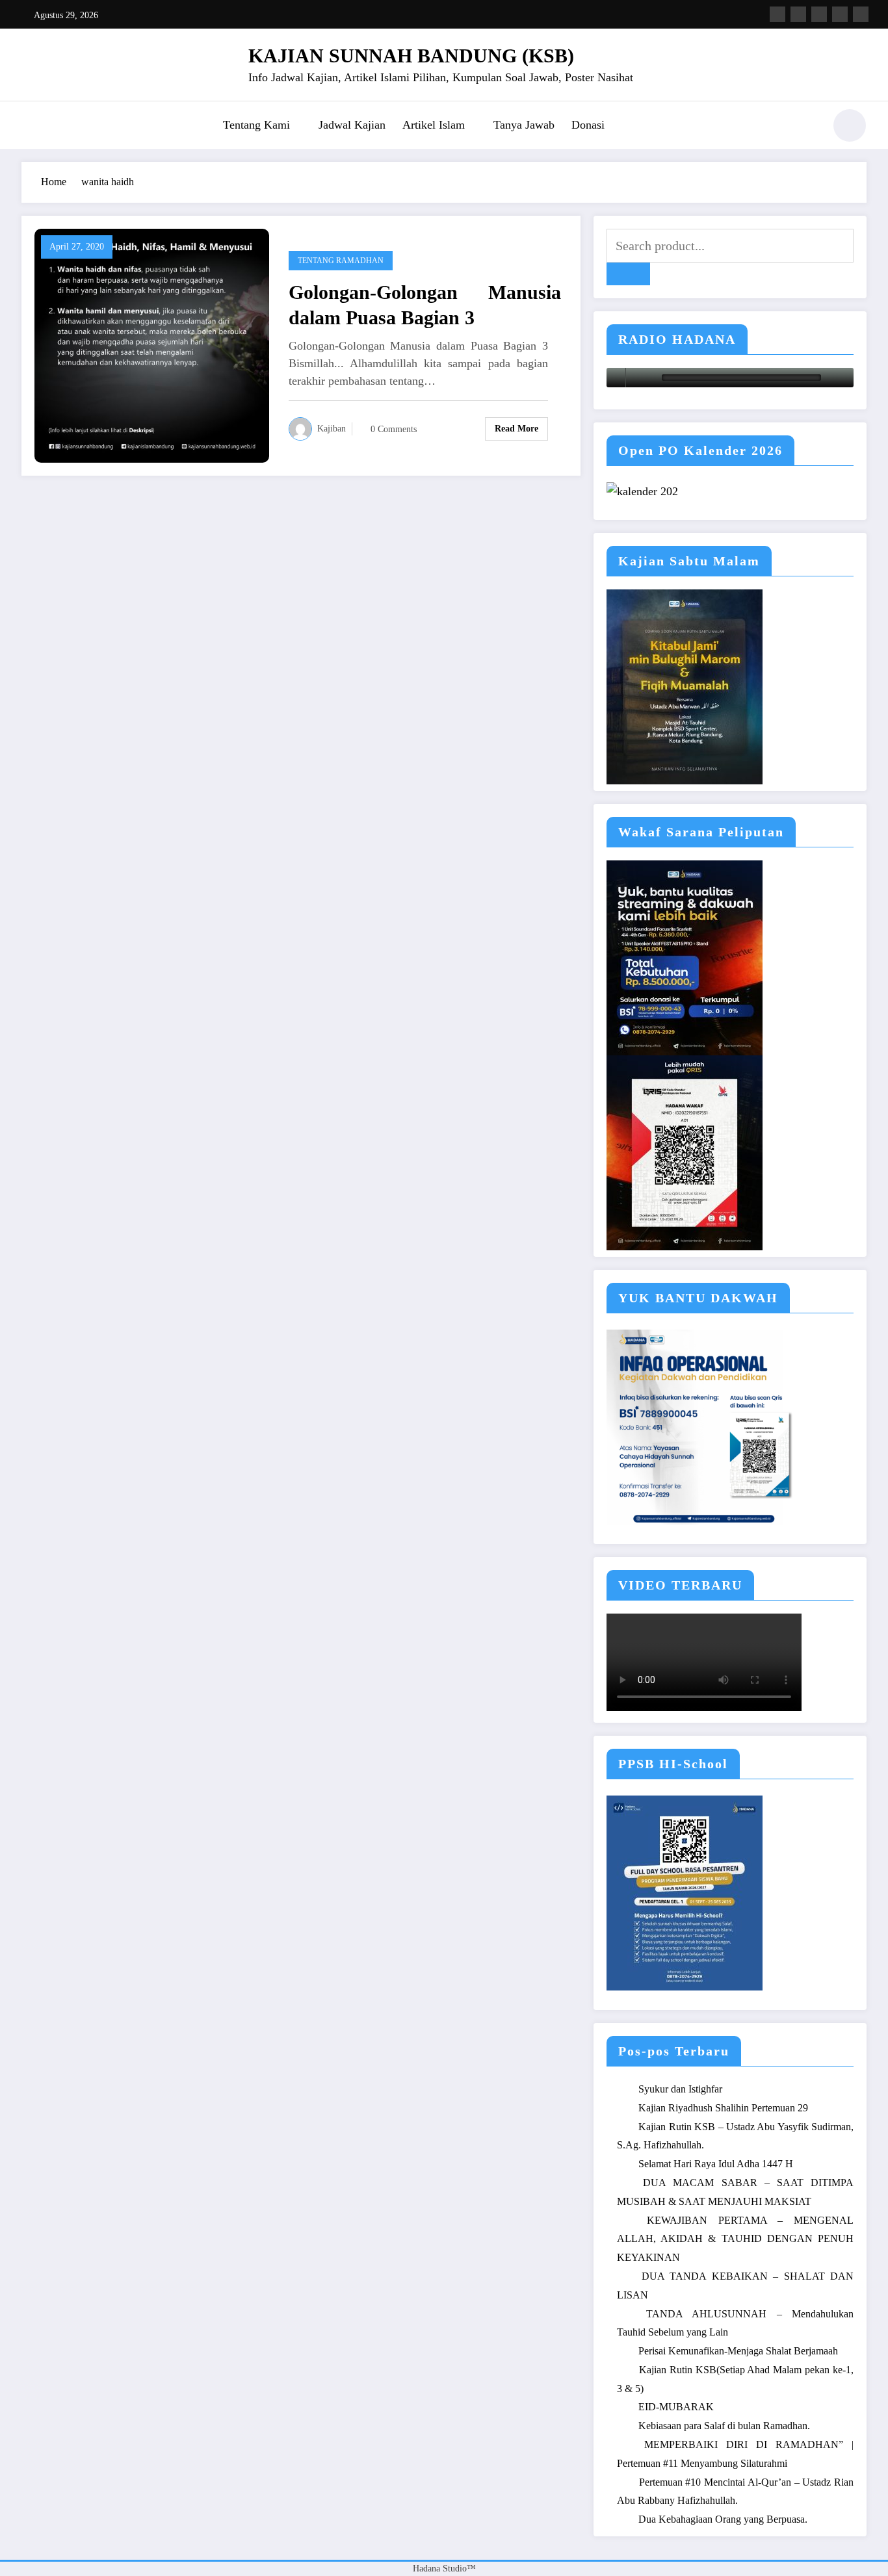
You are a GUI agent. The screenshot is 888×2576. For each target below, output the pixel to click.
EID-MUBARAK (676, 2407)
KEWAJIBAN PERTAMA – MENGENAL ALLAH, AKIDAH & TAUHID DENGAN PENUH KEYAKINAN (735, 2239)
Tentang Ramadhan (341, 261)
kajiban (332, 429)
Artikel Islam (434, 125)
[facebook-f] (777, 14)
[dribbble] (819, 14)
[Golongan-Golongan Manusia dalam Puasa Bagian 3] (152, 345)
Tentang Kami (256, 125)
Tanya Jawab (524, 125)
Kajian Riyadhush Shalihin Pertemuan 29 (723, 2108)
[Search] (807, 127)
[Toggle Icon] (31, 127)
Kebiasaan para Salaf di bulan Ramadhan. (724, 2426)
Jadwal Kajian (352, 125)
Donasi (588, 125)
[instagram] (840, 14)
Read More (516, 429)
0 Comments (394, 429)
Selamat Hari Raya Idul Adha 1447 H (716, 2164)
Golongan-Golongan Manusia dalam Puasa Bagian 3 (425, 305)
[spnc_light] (850, 125)
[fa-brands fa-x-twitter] (798, 14)
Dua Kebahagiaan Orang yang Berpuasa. (723, 2519)
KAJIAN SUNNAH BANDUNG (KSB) (411, 56)
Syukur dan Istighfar (680, 2089)
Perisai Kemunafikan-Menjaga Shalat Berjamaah (738, 2351)
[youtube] (861, 14)
